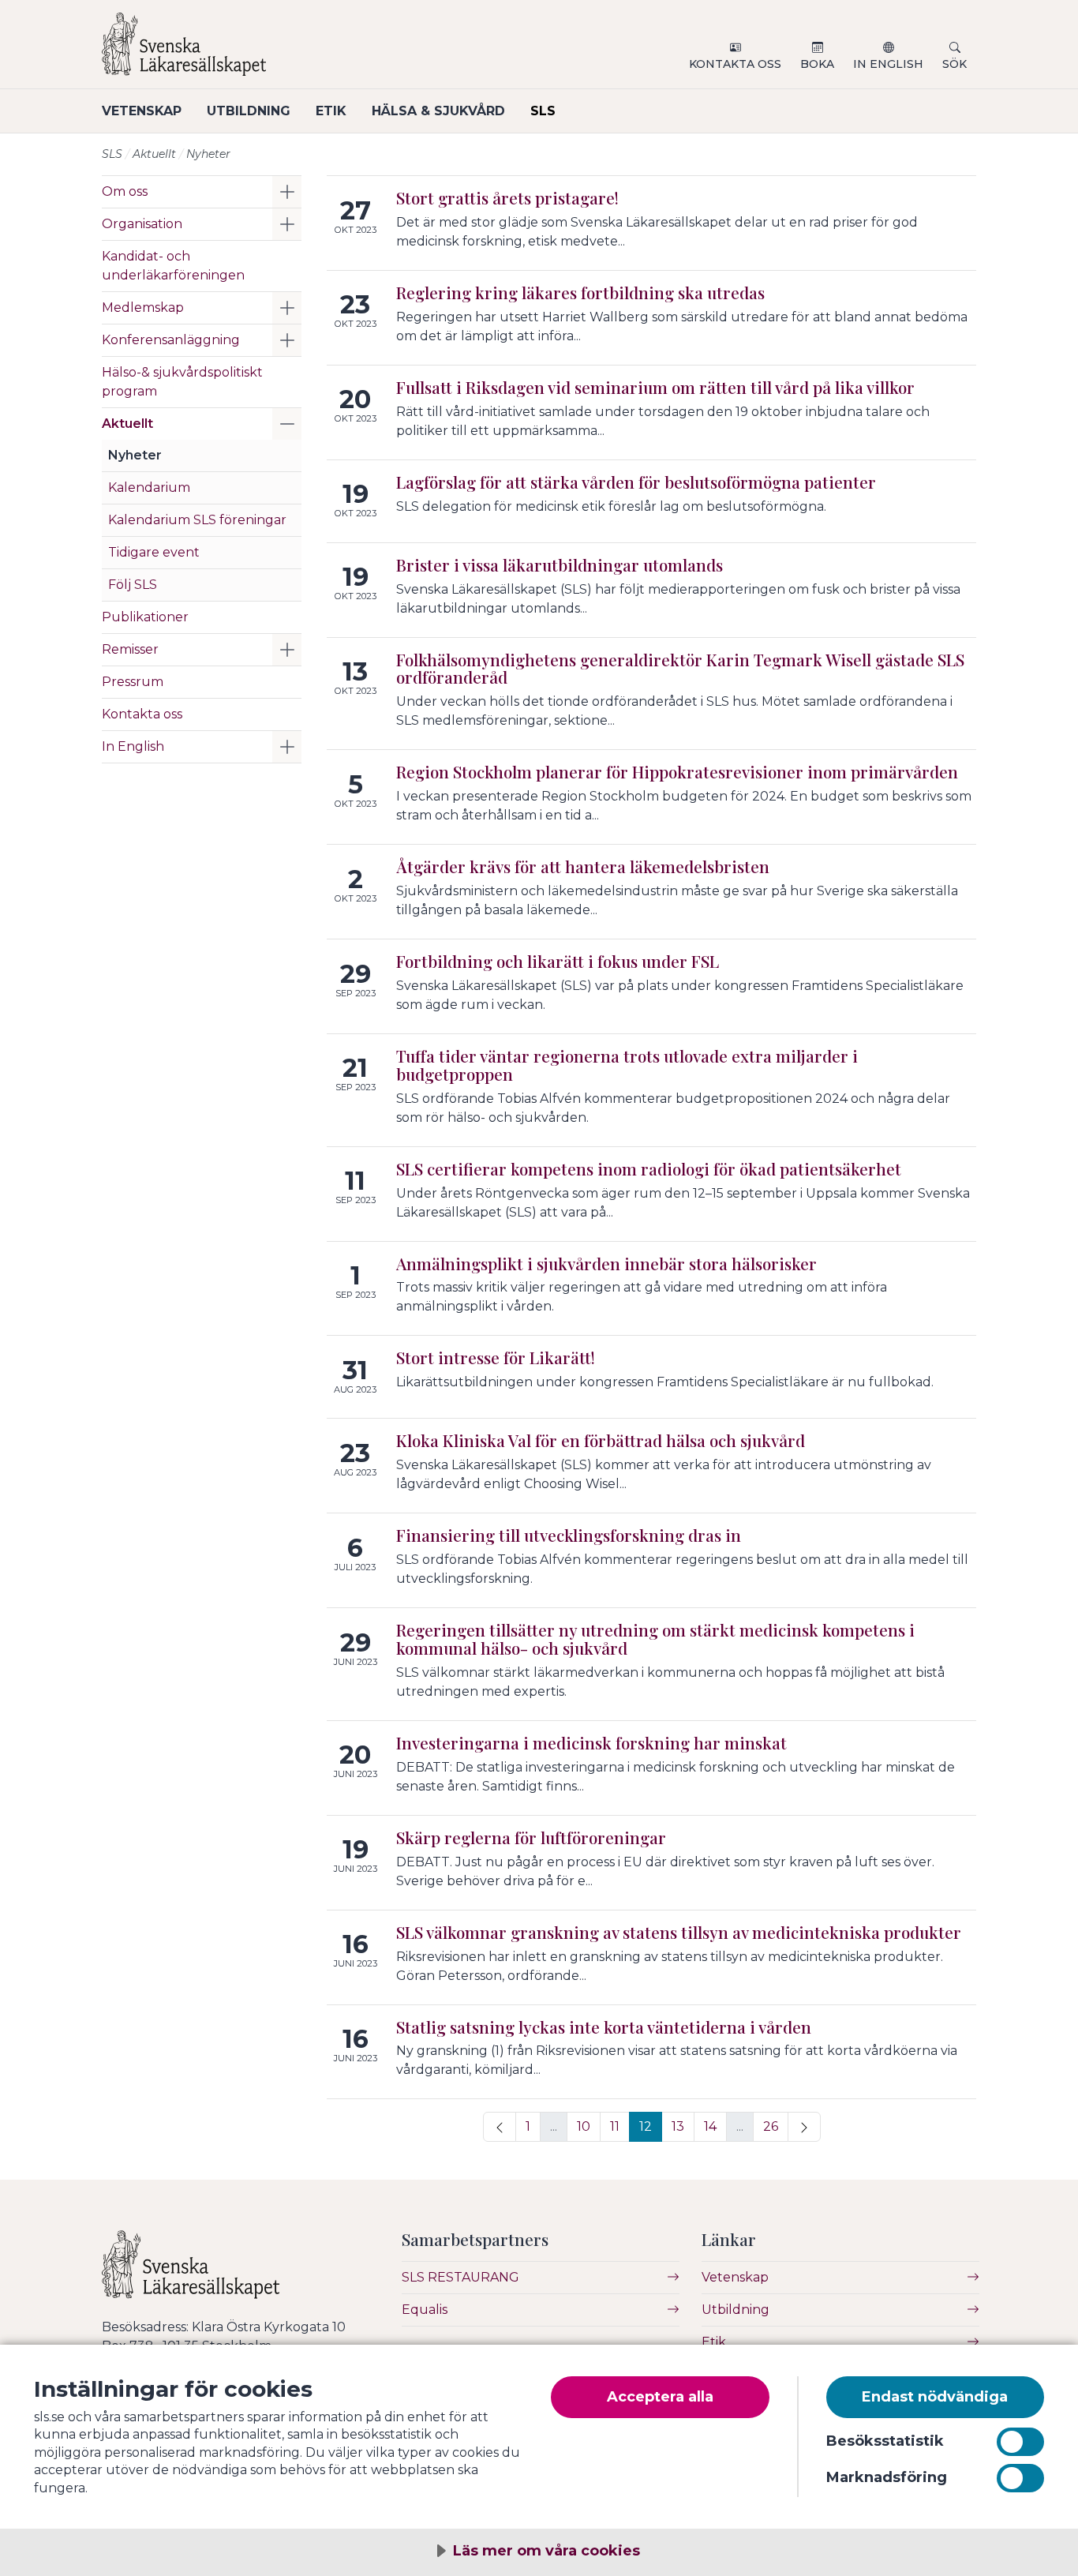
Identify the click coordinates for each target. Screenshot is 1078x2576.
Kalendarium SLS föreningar (197, 520)
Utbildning (249, 111)
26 (771, 2126)
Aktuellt (154, 154)
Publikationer (145, 617)
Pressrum (133, 682)
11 (615, 2126)
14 (710, 2126)
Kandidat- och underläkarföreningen (173, 266)
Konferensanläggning (171, 340)
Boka (817, 64)
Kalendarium (149, 487)
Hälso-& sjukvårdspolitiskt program (182, 382)
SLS (543, 111)
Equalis (425, 2310)
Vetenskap (142, 111)
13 (678, 2126)
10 (584, 2126)
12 (646, 2126)
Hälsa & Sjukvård (438, 111)
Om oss (125, 191)
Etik (331, 111)
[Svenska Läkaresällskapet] (291, 51)
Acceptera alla (660, 2397)
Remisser (130, 649)
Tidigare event (154, 552)
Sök (954, 64)
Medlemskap (143, 307)
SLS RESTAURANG (460, 2277)
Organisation (142, 224)
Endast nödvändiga (935, 2397)
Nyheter (135, 455)
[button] (287, 192)
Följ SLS (133, 585)
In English (888, 64)
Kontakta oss (735, 64)
